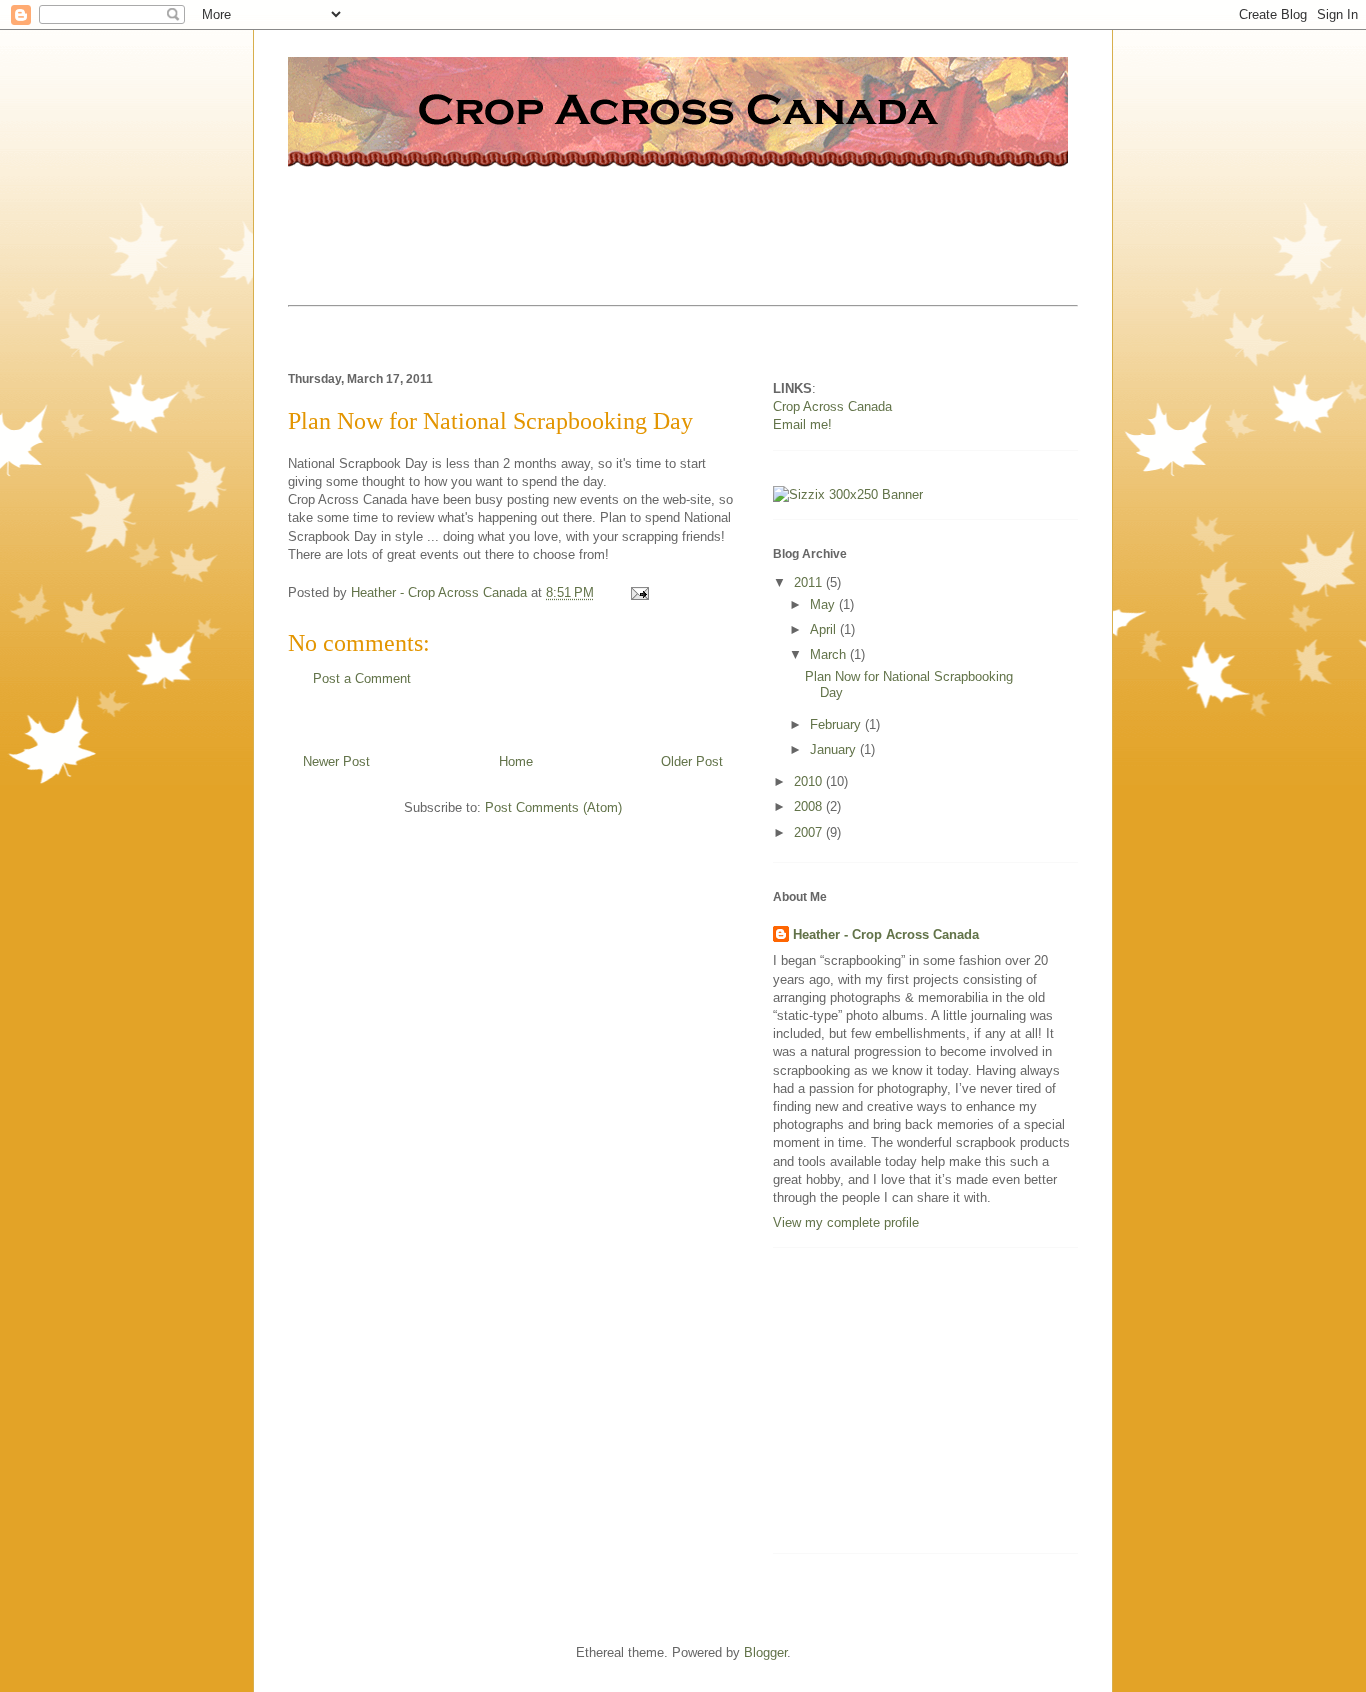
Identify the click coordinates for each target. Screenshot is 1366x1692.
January (835, 749)
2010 (810, 781)
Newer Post (336, 761)
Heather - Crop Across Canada (886, 934)
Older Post (692, 761)
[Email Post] (638, 592)
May (824, 604)
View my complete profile (846, 1222)
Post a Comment (362, 678)
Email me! (802, 424)
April (825, 629)
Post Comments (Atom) (553, 807)
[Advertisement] (652, 225)
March (830, 654)
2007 (810, 832)
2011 (810, 582)
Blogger (765, 1652)
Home (516, 761)
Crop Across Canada (832, 406)
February (837, 724)
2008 (810, 806)
